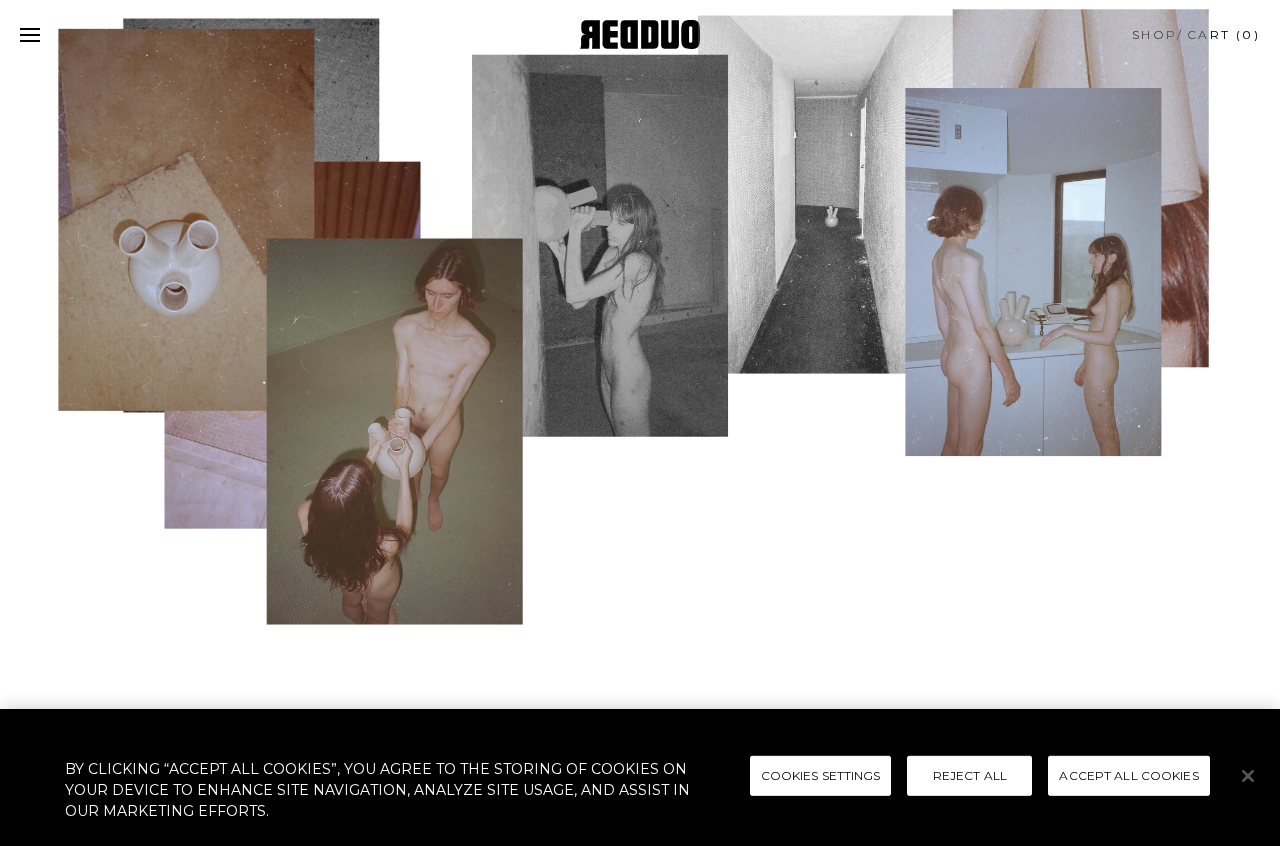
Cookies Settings (821, 774)
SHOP (1155, 34)
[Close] (1248, 776)
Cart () (1223, 34)
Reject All (970, 774)
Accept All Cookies (1128, 774)
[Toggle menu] (30, 35)
